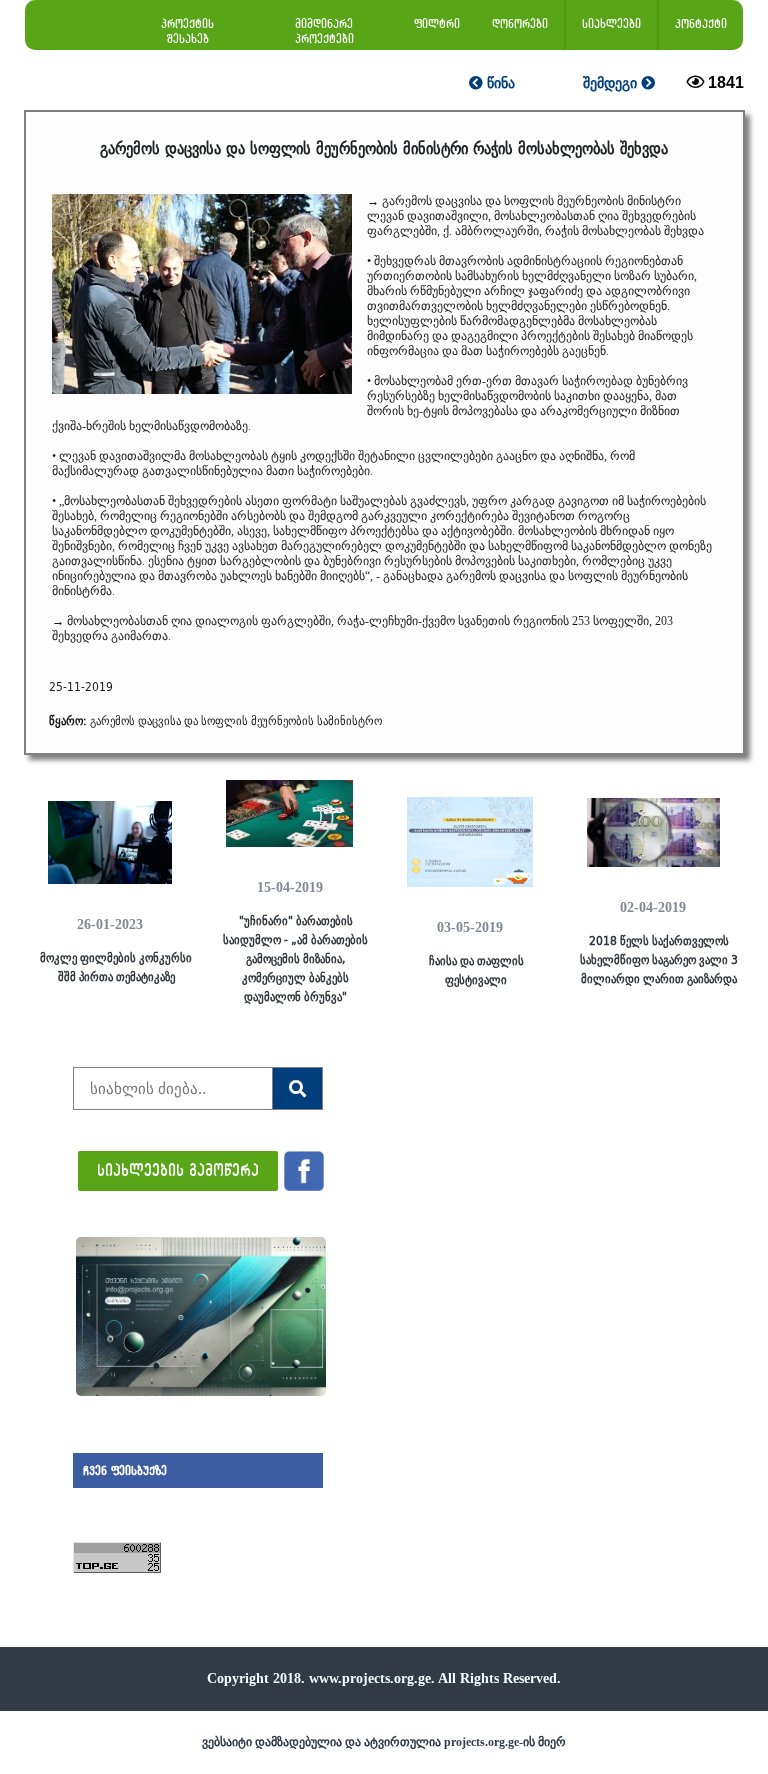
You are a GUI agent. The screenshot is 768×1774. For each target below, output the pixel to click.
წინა (499, 83)
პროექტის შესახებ (187, 31)
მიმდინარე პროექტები (324, 31)
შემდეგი (612, 83)
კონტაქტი (701, 23)
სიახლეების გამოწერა (178, 1169)
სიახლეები (611, 23)
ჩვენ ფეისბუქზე (125, 1470)
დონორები (520, 23)
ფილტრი (437, 23)
